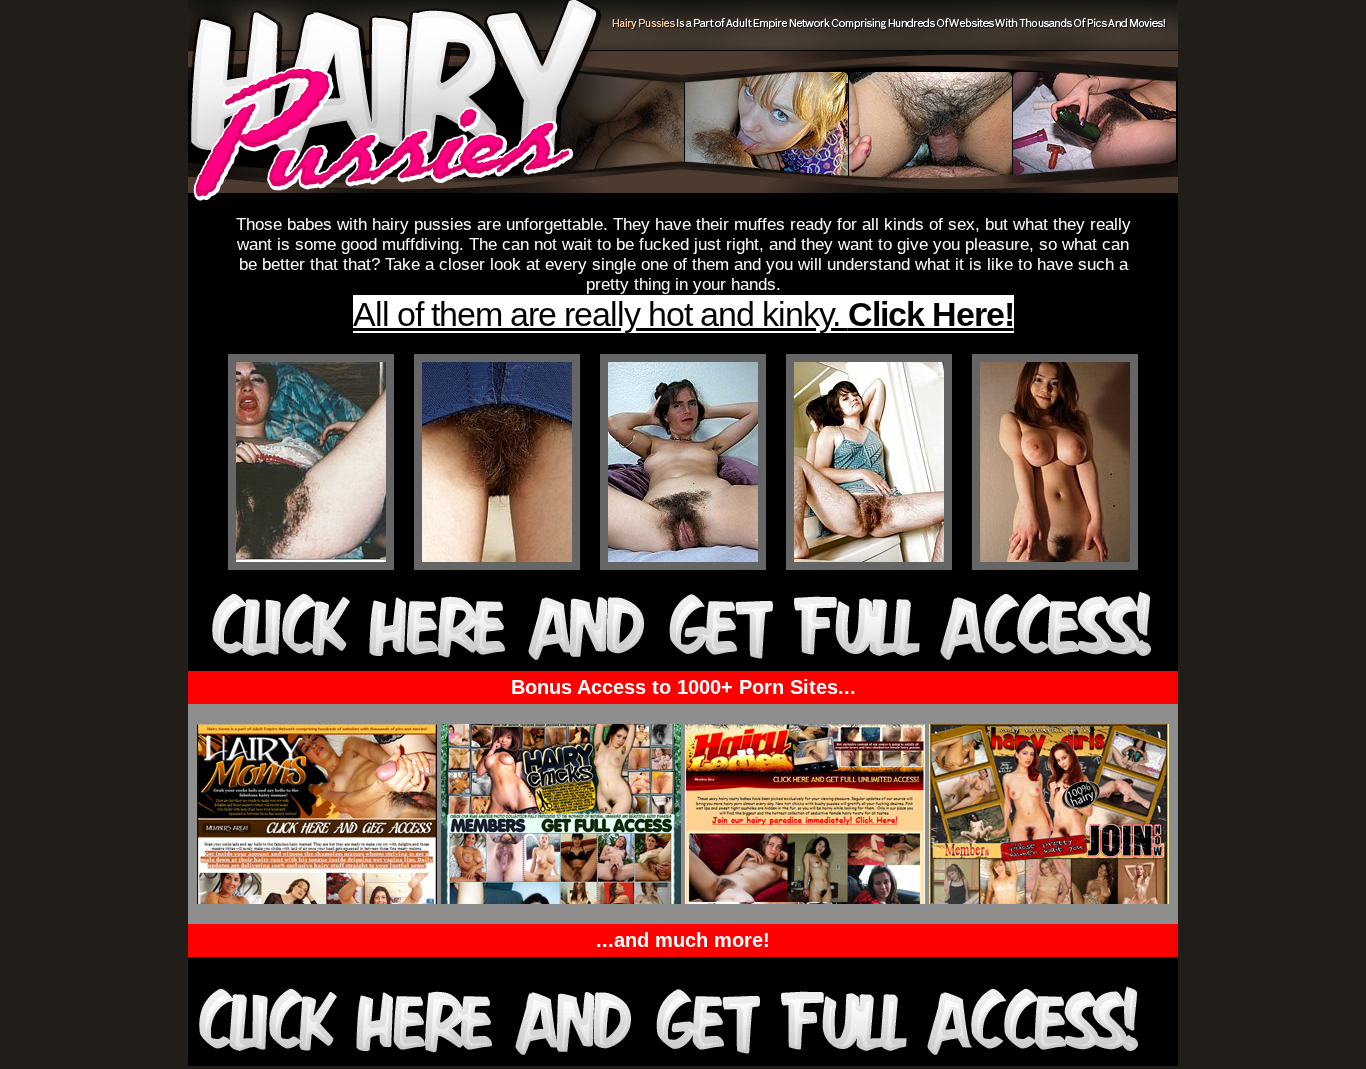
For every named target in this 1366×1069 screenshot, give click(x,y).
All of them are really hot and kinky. (683, 314)
